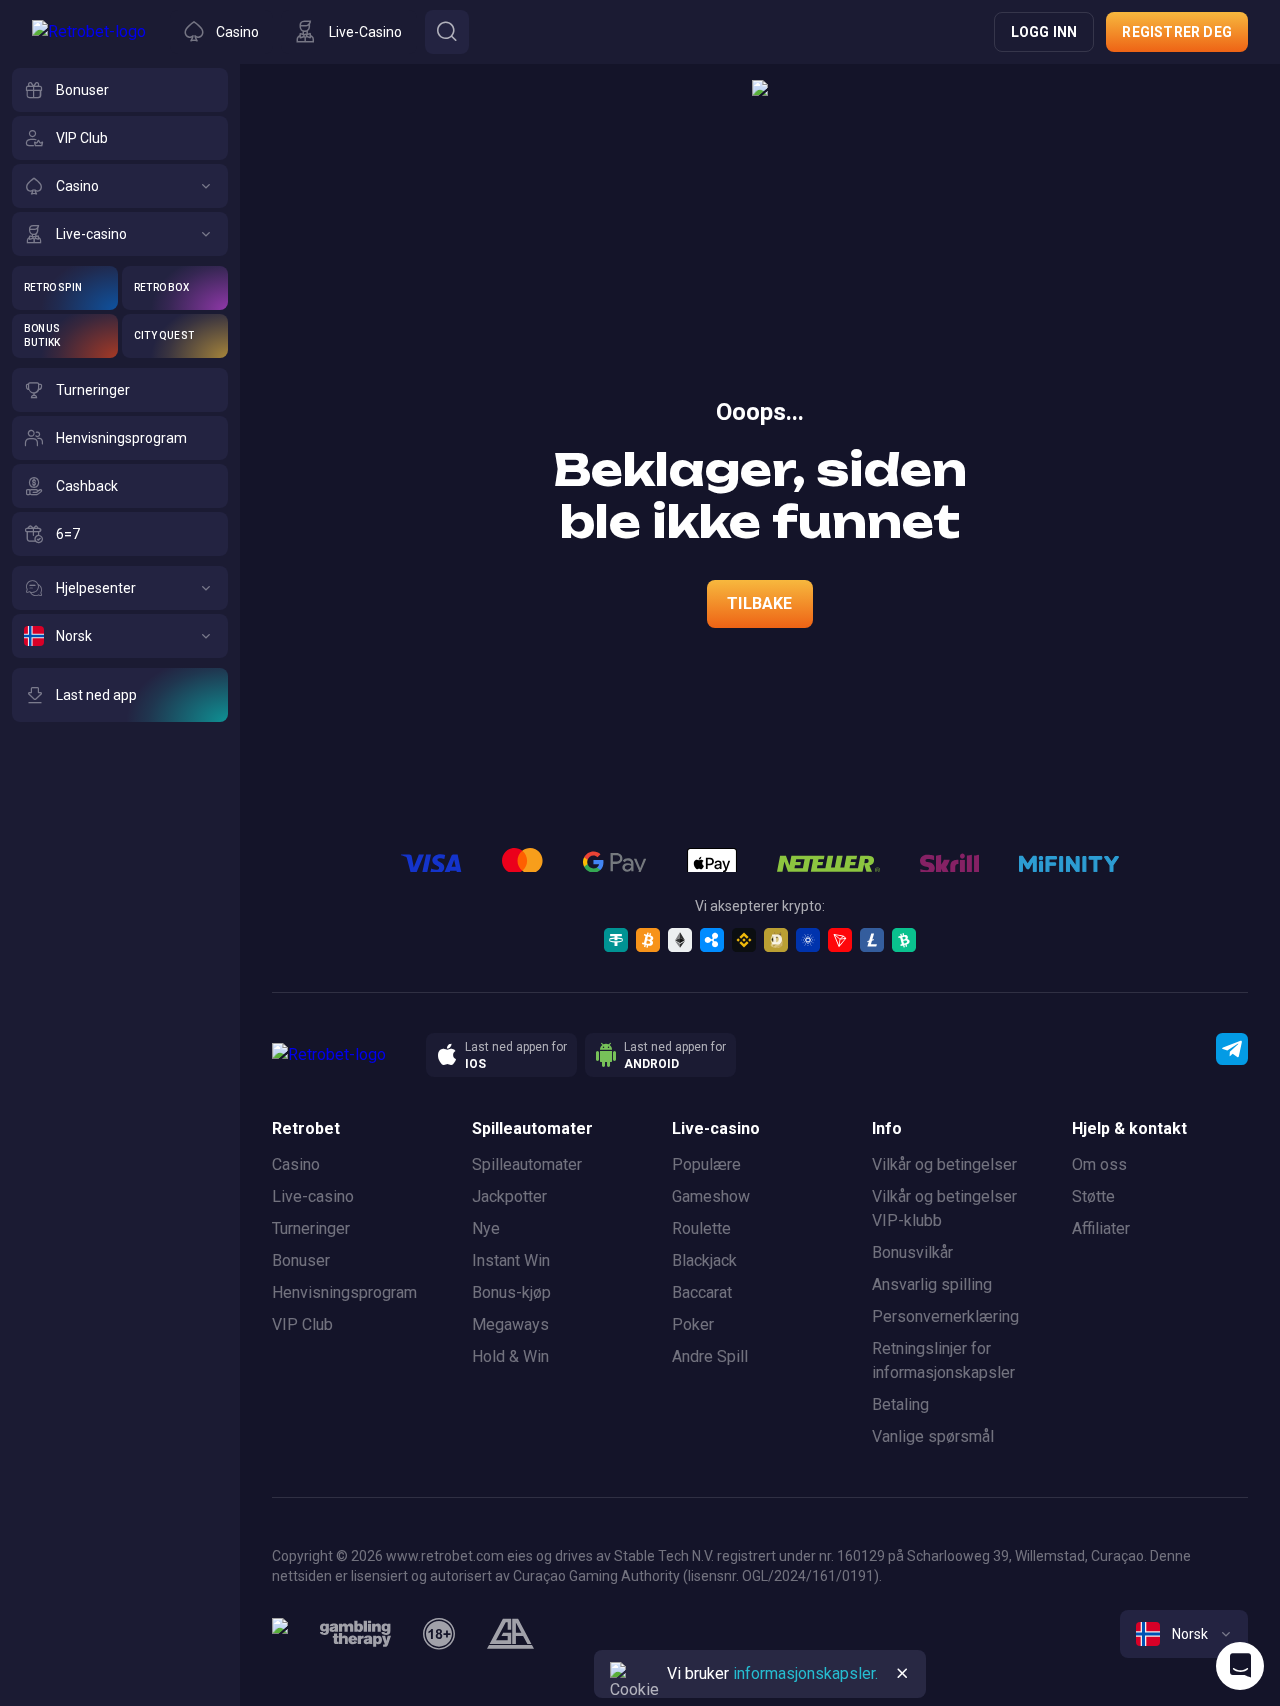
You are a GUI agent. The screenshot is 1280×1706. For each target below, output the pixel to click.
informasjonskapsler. (805, 1673)
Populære (706, 1164)
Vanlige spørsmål (933, 1436)
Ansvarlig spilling (932, 1284)
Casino (296, 1164)
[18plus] (439, 1634)
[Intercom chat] (1240, 1666)
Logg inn (1044, 32)
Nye (486, 1228)
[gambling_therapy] (355, 1634)
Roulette (701, 1228)
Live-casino (313, 1196)
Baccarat (702, 1292)
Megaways (510, 1324)
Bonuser (301, 1260)
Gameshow (711, 1196)
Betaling (900, 1404)
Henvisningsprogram (344, 1292)
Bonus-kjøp (511, 1292)
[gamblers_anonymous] (510, 1634)
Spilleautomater (527, 1164)
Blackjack (704, 1260)
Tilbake (759, 603)
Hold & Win (510, 1356)
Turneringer (311, 1228)
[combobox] (1184, 1634)
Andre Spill (710, 1356)
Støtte (1093, 1196)
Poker (693, 1324)
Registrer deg (1177, 32)
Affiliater (1101, 1228)
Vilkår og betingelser (944, 1164)
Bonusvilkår (912, 1252)
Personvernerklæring (945, 1316)
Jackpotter (509, 1196)
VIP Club (302, 1324)
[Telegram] (1232, 1049)
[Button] (447, 32)
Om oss (1099, 1164)
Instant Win (511, 1260)
